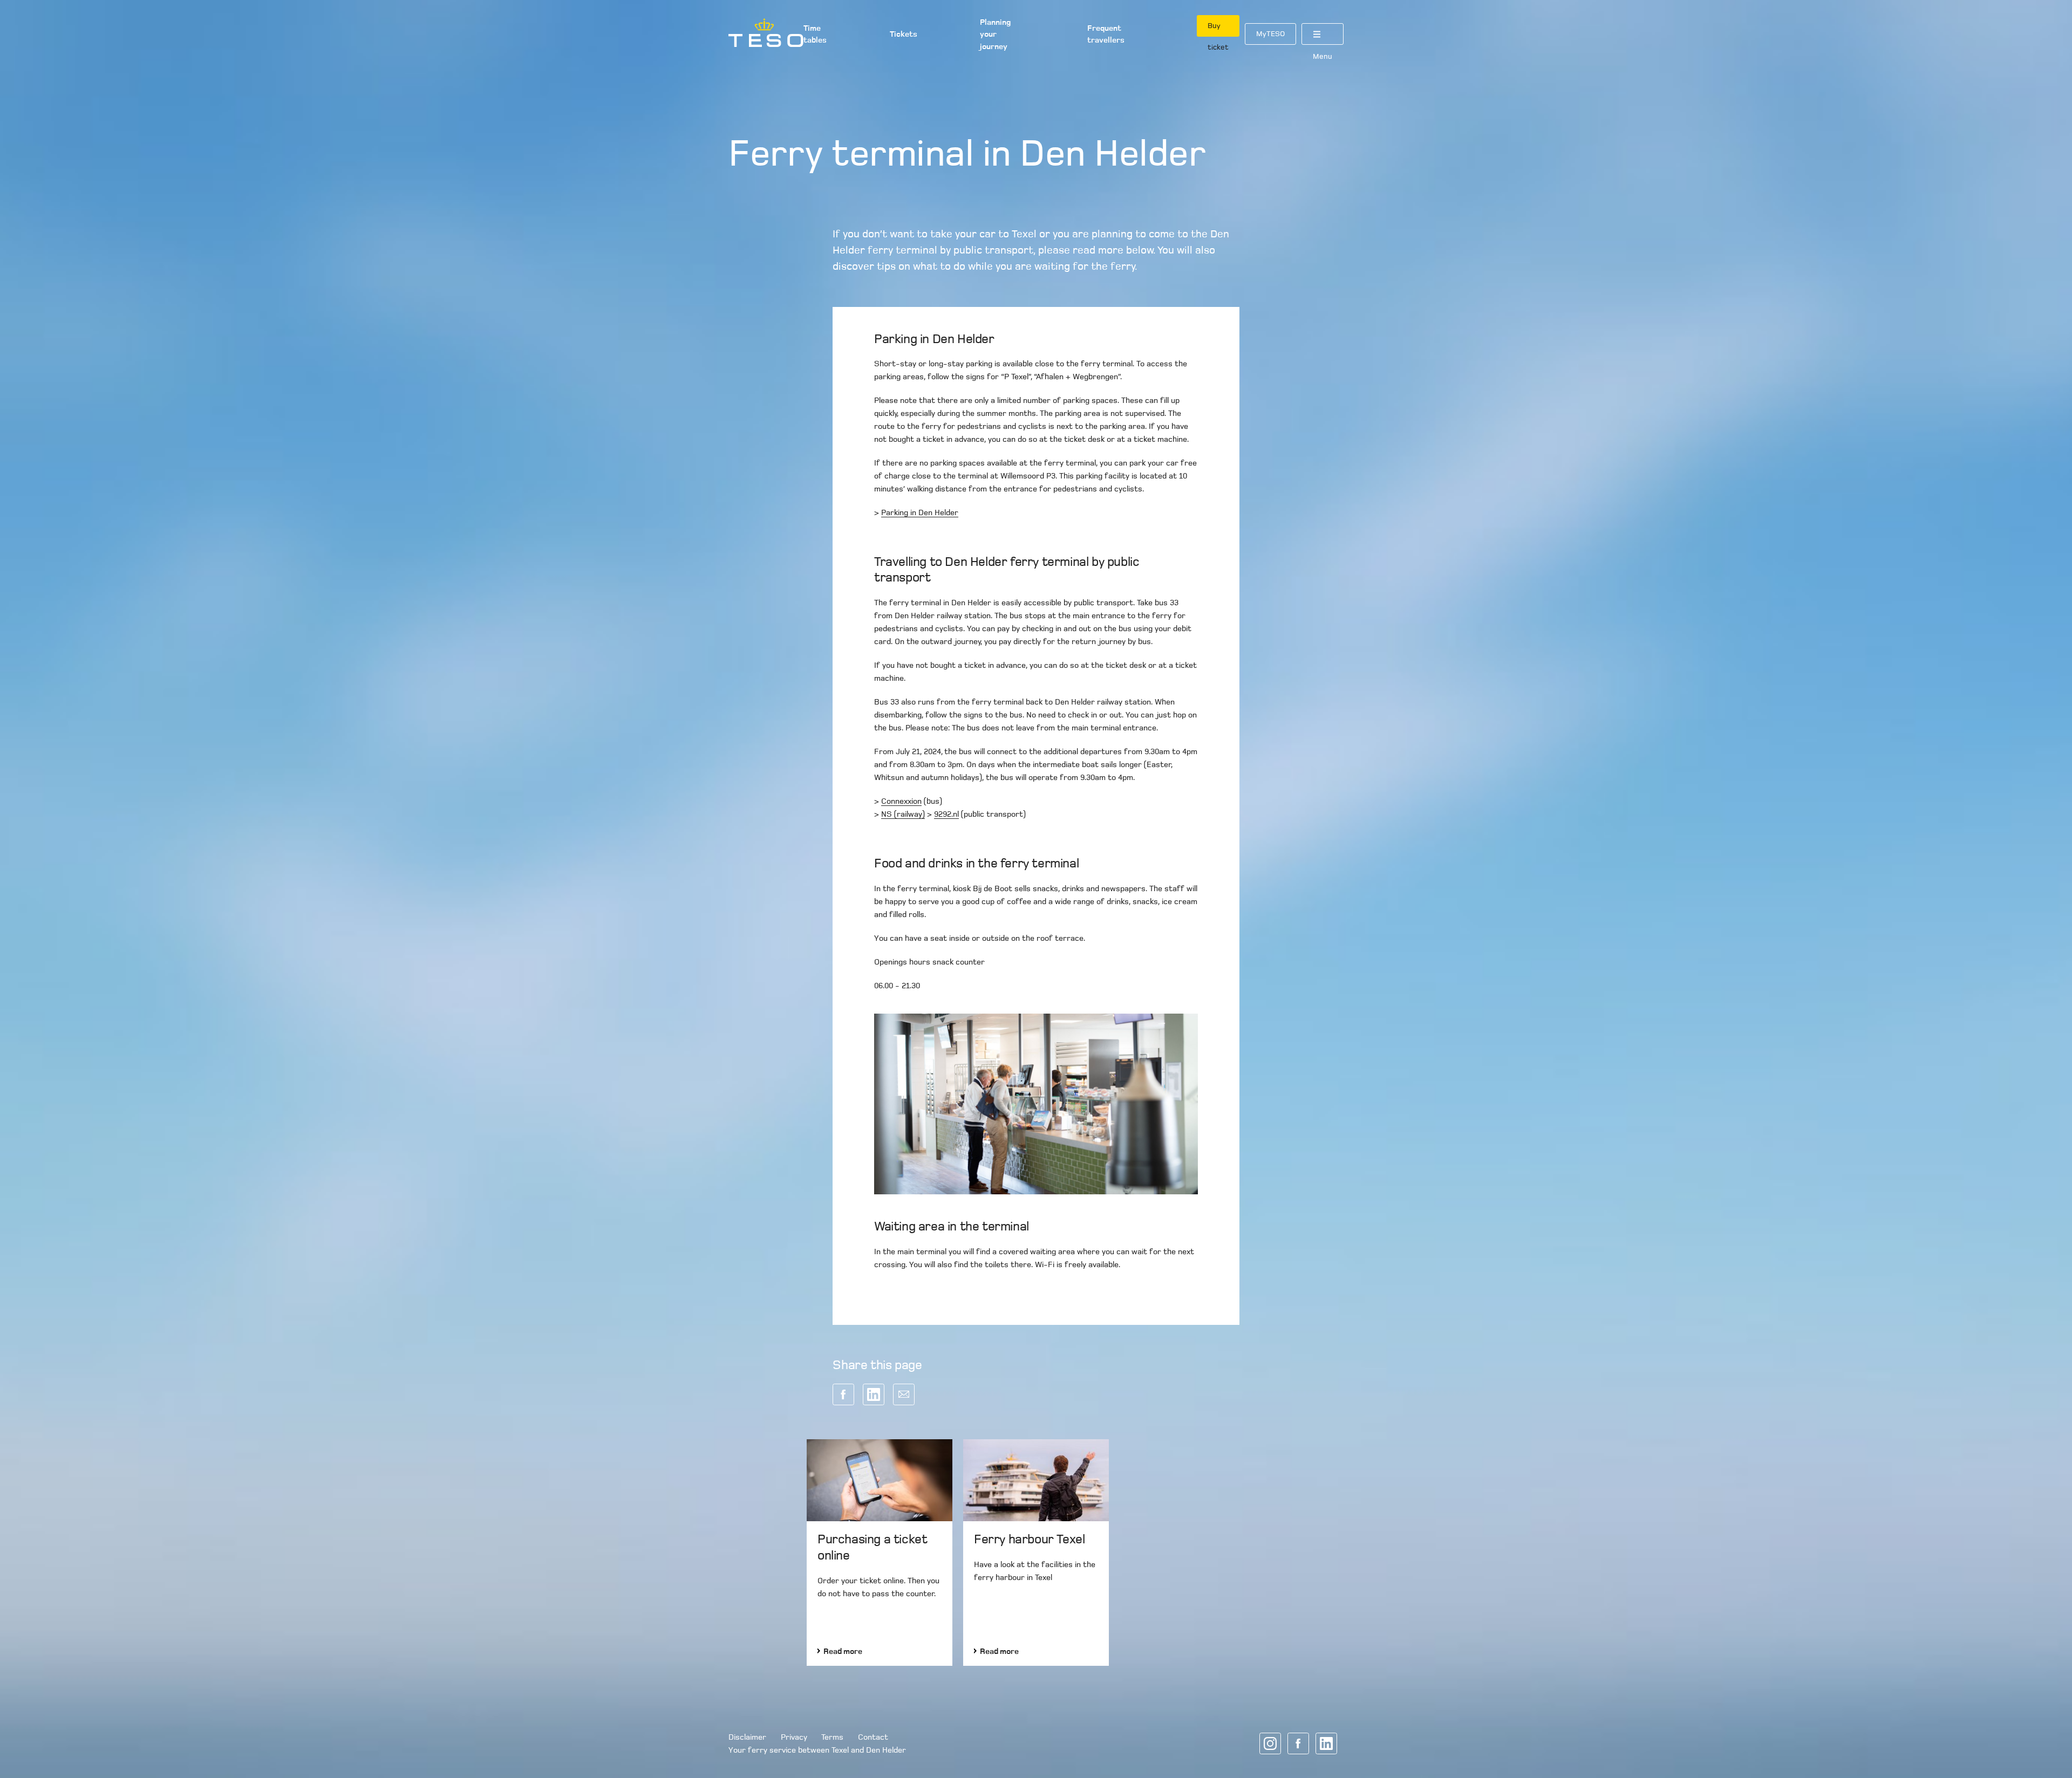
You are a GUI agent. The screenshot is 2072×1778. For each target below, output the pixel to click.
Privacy (794, 1737)
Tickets (904, 34)
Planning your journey (995, 34)
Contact (873, 1737)
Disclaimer (747, 1737)
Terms (832, 1737)
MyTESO (1270, 34)
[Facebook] (1298, 1743)
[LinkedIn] (1326, 1743)
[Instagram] (1270, 1743)
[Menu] (1323, 34)
